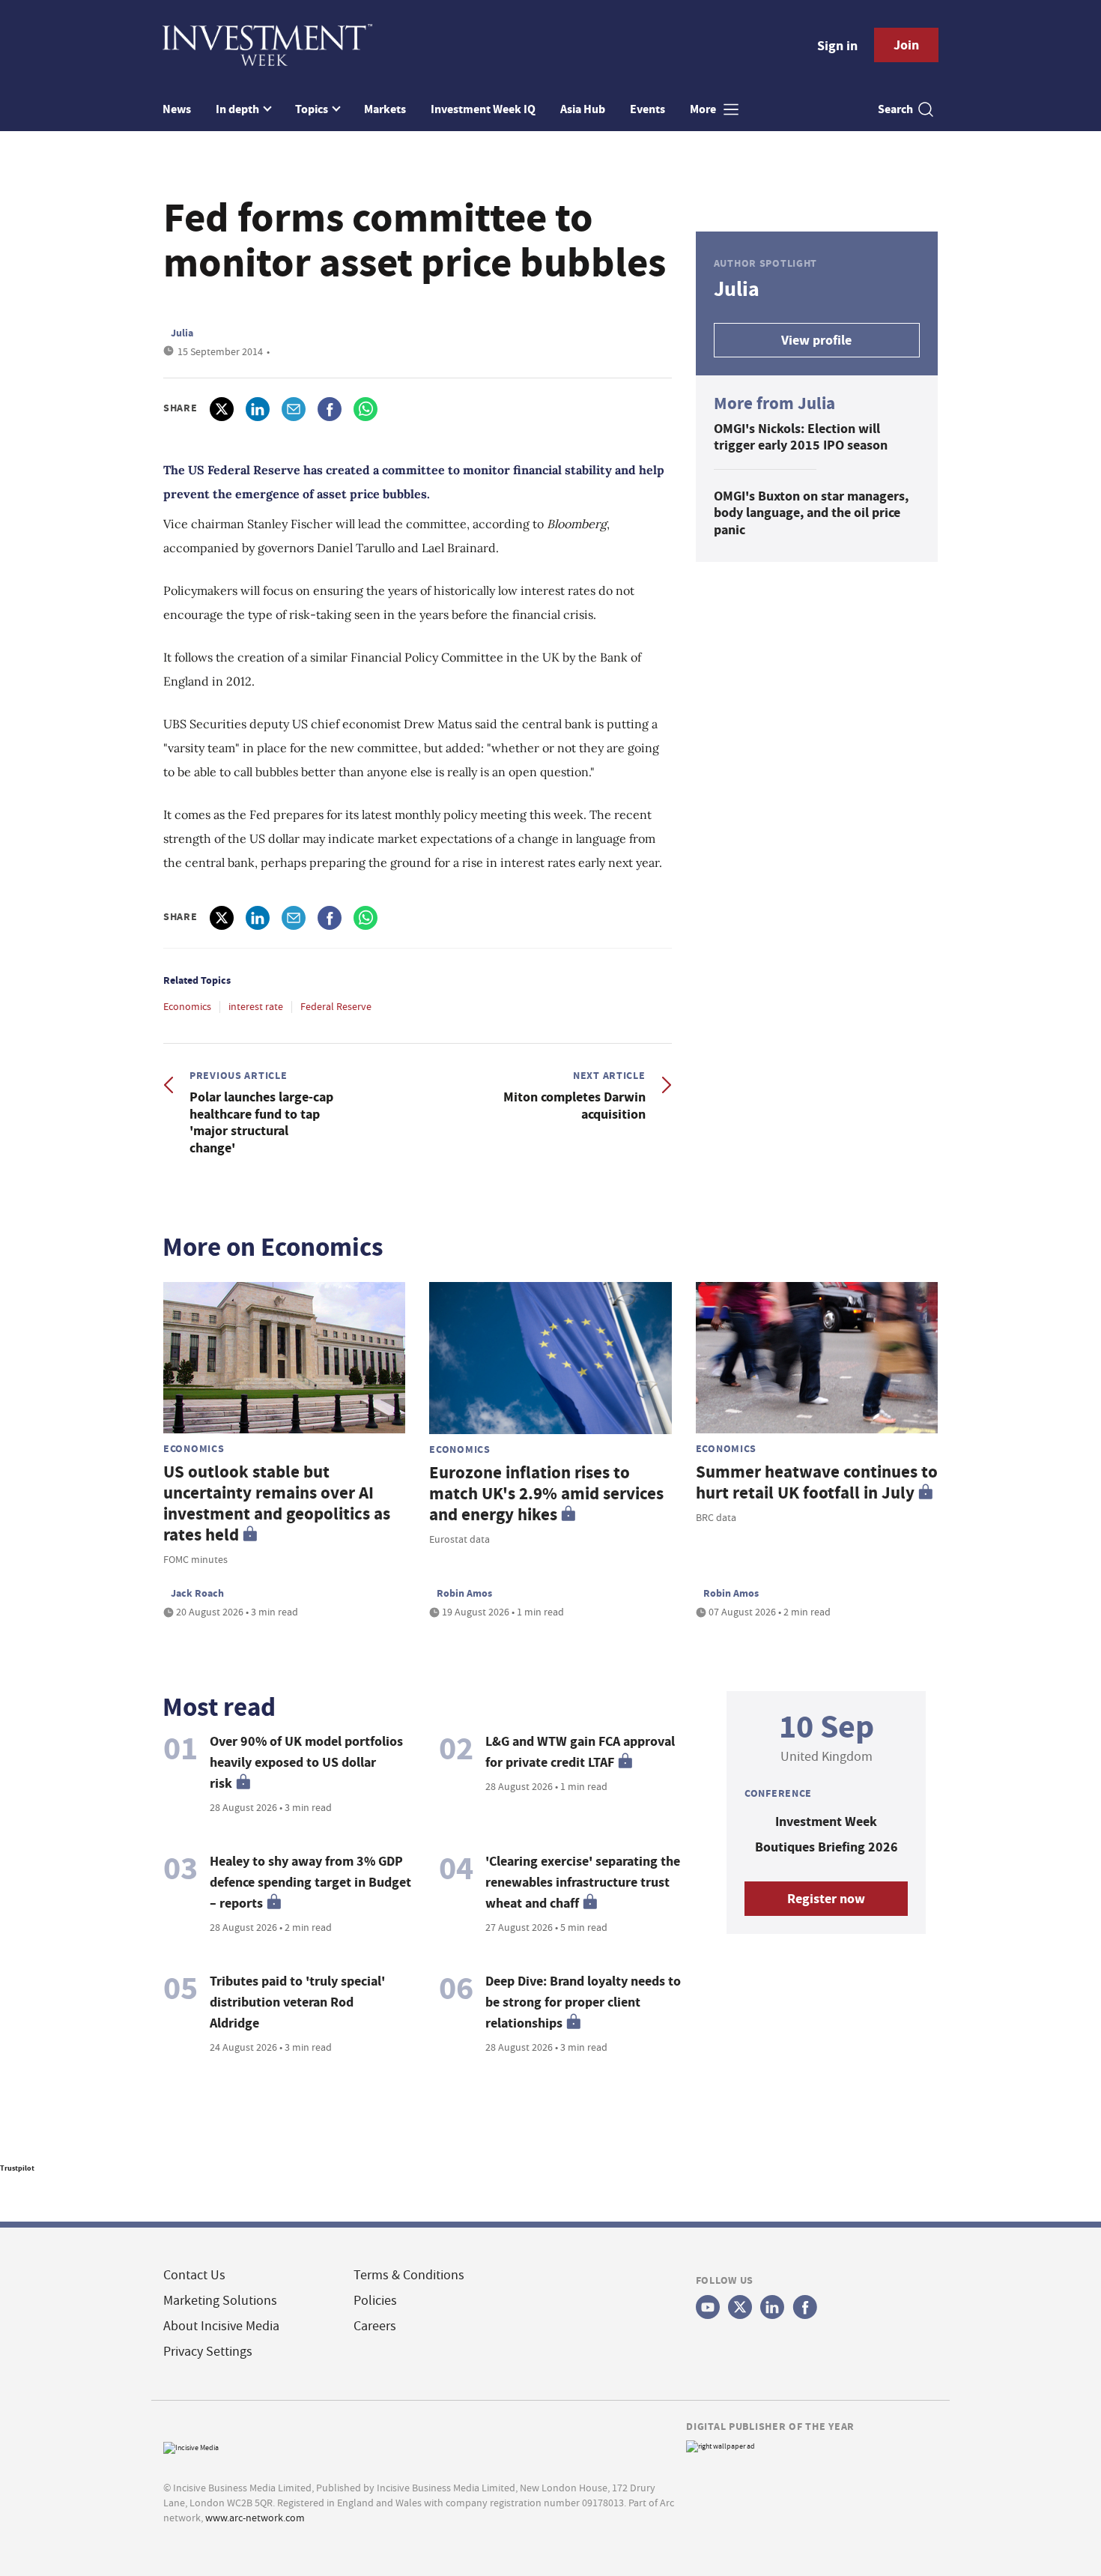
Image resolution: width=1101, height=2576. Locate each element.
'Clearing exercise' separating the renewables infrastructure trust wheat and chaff (583, 1882)
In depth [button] (239, 109)
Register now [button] (826, 1899)
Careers (375, 2326)
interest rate (256, 1006)
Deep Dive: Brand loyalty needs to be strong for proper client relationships (583, 2002)
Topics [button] (313, 109)
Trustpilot (17, 2168)
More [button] (704, 109)
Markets (385, 109)
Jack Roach (197, 1593)
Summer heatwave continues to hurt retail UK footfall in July (817, 1482)
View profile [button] (816, 340)
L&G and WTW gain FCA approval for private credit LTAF (580, 1752)
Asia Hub (583, 109)
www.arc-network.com (255, 2518)
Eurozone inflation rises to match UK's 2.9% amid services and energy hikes (546, 1494)
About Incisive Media (221, 2326)
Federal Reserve (336, 1006)
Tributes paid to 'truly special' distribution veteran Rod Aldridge (297, 2002)
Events (647, 109)
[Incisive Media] (191, 2447)
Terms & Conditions (409, 2275)
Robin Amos (464, 1593)
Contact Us (194, 2275)
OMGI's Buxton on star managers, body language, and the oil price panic (811, 513)
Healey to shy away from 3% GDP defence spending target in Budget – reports (310, 1882)
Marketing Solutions (220, 2301)
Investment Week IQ (483, 109)
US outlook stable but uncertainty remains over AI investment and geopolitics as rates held (277, 1503)
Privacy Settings (208, 2352)
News (177, 109)
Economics (187, 1006)
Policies (375, 2301)
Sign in (837, 46)
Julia (182, 333)
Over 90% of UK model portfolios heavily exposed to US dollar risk (306, 1762)
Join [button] (906, 45)
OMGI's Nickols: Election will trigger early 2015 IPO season (801, 437)
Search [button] (895, 109)
